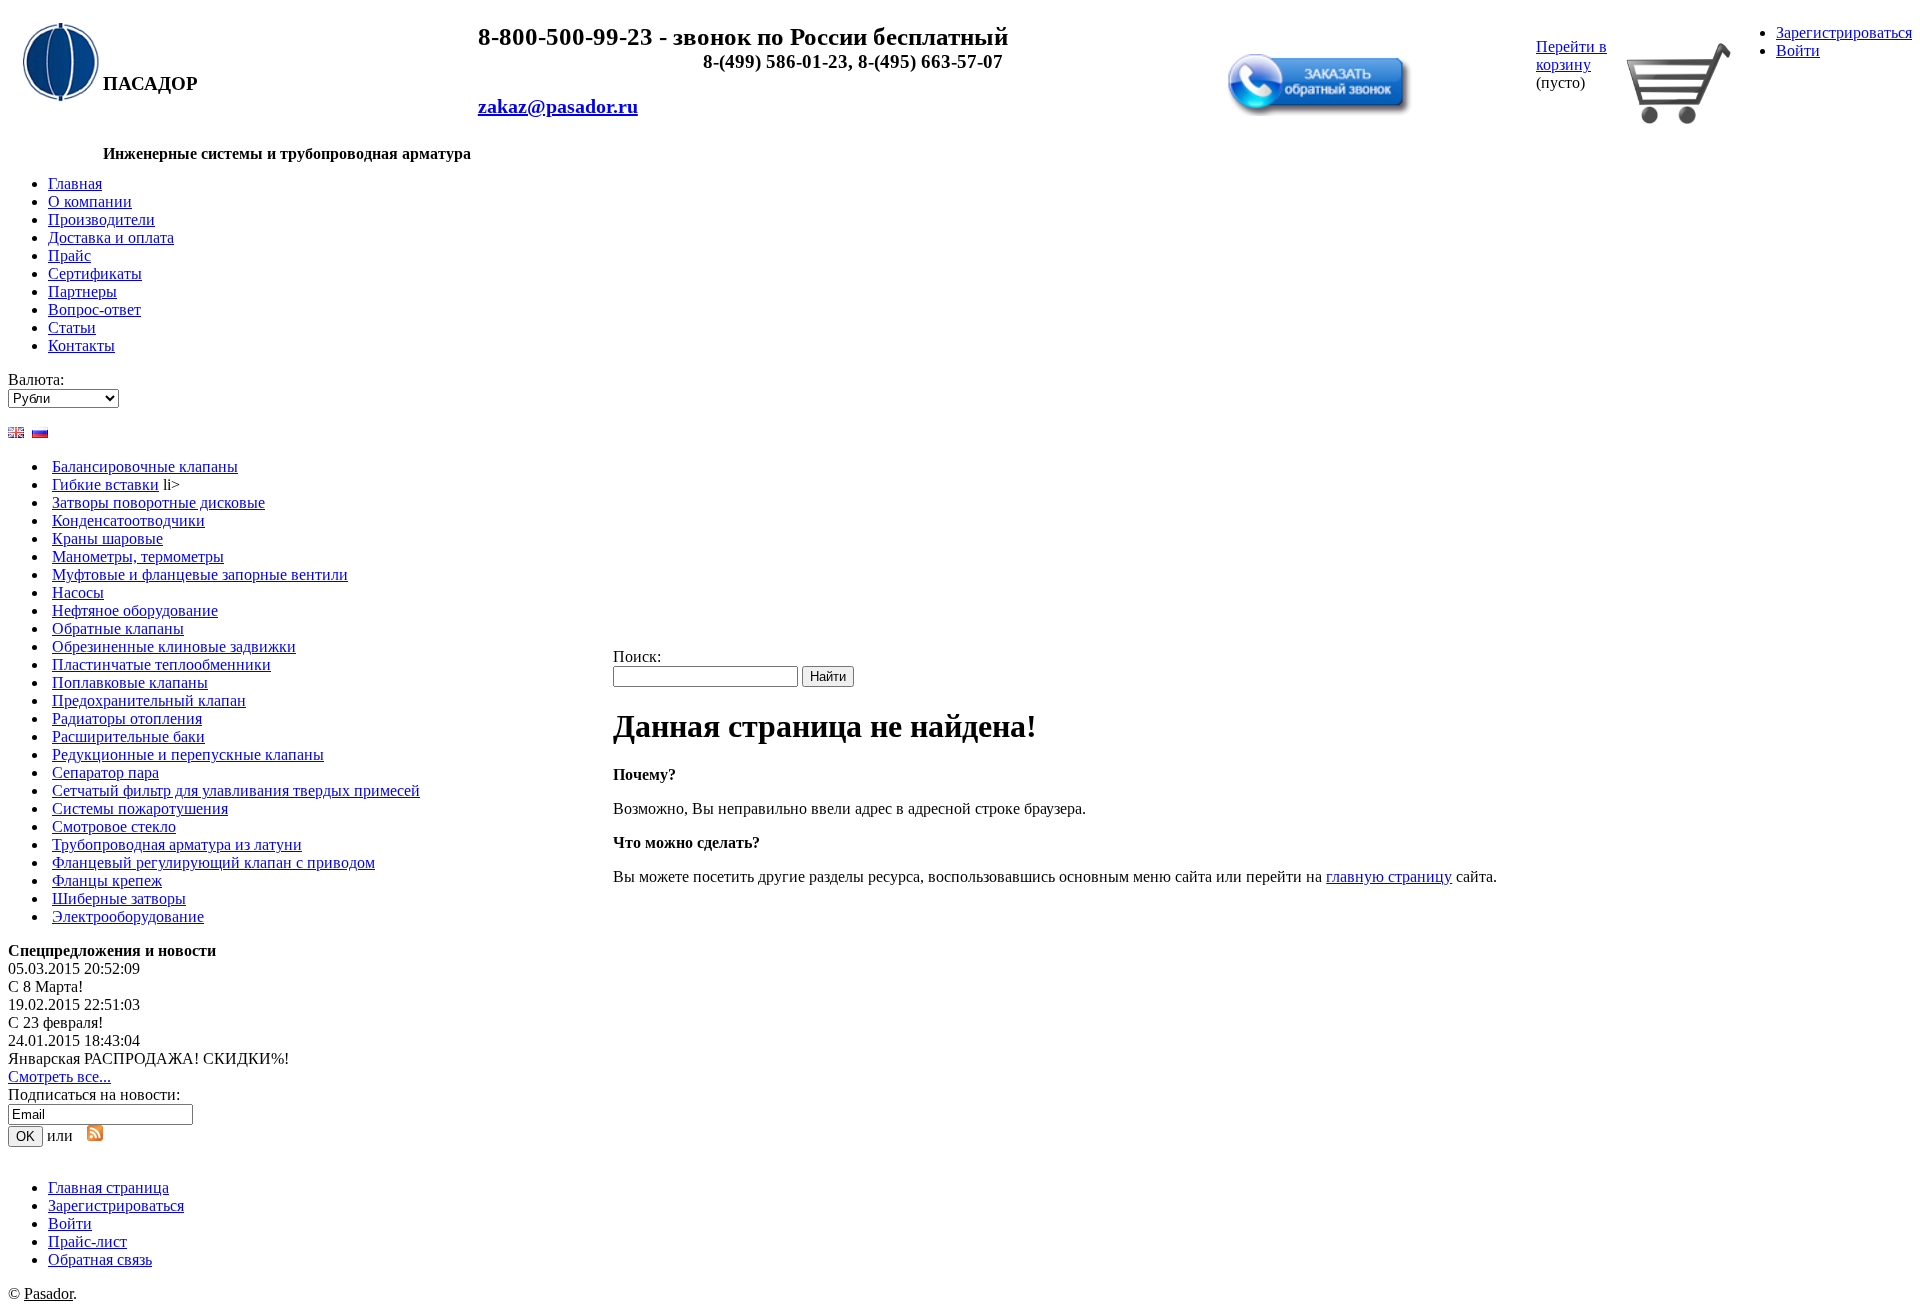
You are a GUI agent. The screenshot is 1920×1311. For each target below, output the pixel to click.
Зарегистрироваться (1844, 32)
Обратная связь (1286, 43)
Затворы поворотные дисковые (158, 502)
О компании (90, 201)
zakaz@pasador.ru (558, 106)
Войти (1798, 50)
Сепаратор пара (105, 772)
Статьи (72, 327)
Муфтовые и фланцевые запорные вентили (200, 574)
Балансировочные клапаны (145, 466)
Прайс (69, 255)
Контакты (81, 345)
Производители (101, 219)
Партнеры (82, 291)
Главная (75, 183)
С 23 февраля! (55, 1022)
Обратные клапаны (118, 628)
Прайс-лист (87, 1241)
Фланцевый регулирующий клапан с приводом (213, 862)
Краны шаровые (107, 538)
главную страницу (1389, 876)
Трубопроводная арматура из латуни (177, 844)
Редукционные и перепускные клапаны (188, 754)
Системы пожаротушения (140, 808)
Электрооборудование (128, 916)
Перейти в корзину (1571, 55)
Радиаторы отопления (127, 718)
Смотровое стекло (114, 826)
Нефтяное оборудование (135, 610)
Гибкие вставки (105, 484)
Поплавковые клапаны (130, 682)
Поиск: (637, 656)
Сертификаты (95, 273)
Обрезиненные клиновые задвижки (174, 646)
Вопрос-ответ (94, 309)
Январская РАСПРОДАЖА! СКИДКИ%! (148, 1058)
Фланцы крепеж (107, 880)
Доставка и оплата (111, 237)
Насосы (78, 592)
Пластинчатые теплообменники (161, 664)
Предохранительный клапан (149, 700)
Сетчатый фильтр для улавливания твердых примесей (236, 790)
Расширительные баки (128, 736)
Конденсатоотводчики (128, 520)
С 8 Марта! (45, 986)
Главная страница (108, 1187)
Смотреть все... (59, 1076)
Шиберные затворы (119, 898)
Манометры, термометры (138, 556)
